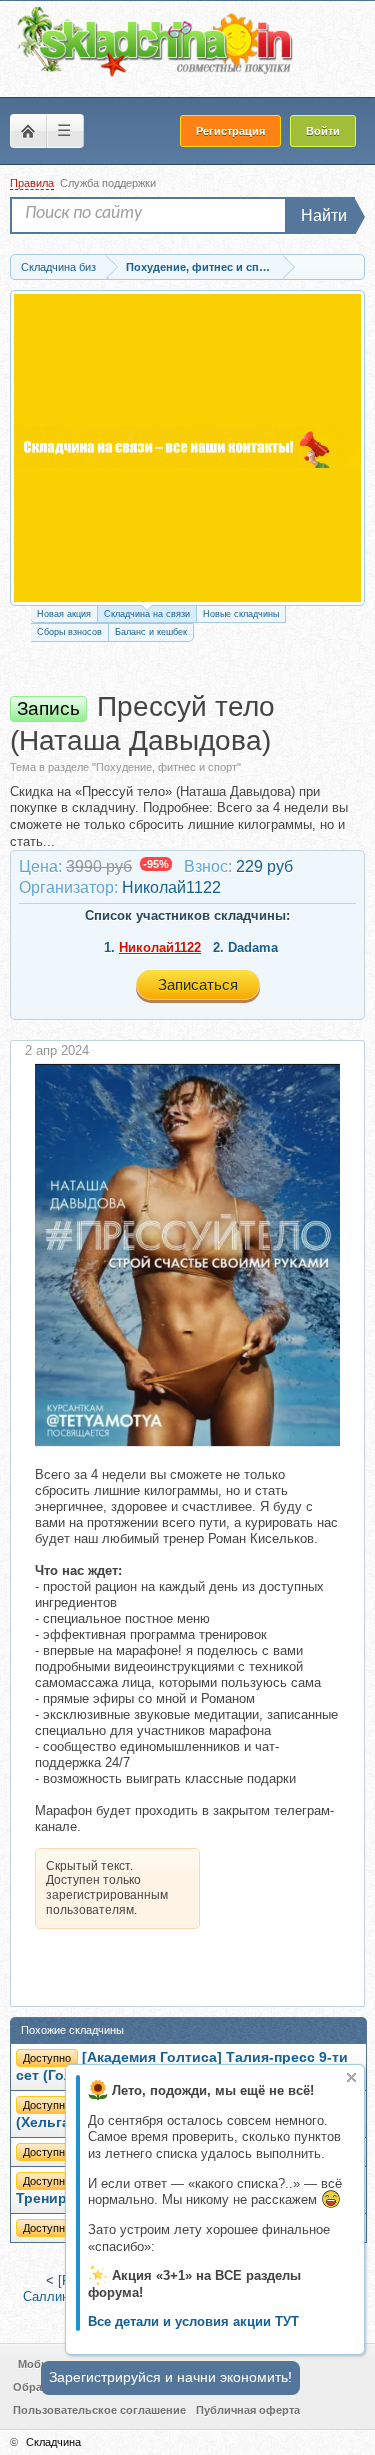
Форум (28, 131)
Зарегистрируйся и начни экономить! (170, 2377)
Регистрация (230, 131)
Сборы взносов (69, 632)
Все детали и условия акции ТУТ (193, 2321)
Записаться (198, 984)
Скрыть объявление (351, 2077)
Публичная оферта (248, 2410)
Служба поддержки (108, 183)
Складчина (53, 2442)
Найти (324, 215)
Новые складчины (241, 614)
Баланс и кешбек (151, 632)
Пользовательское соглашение (99, 2410)
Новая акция (64, 614)
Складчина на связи (147, 614)
